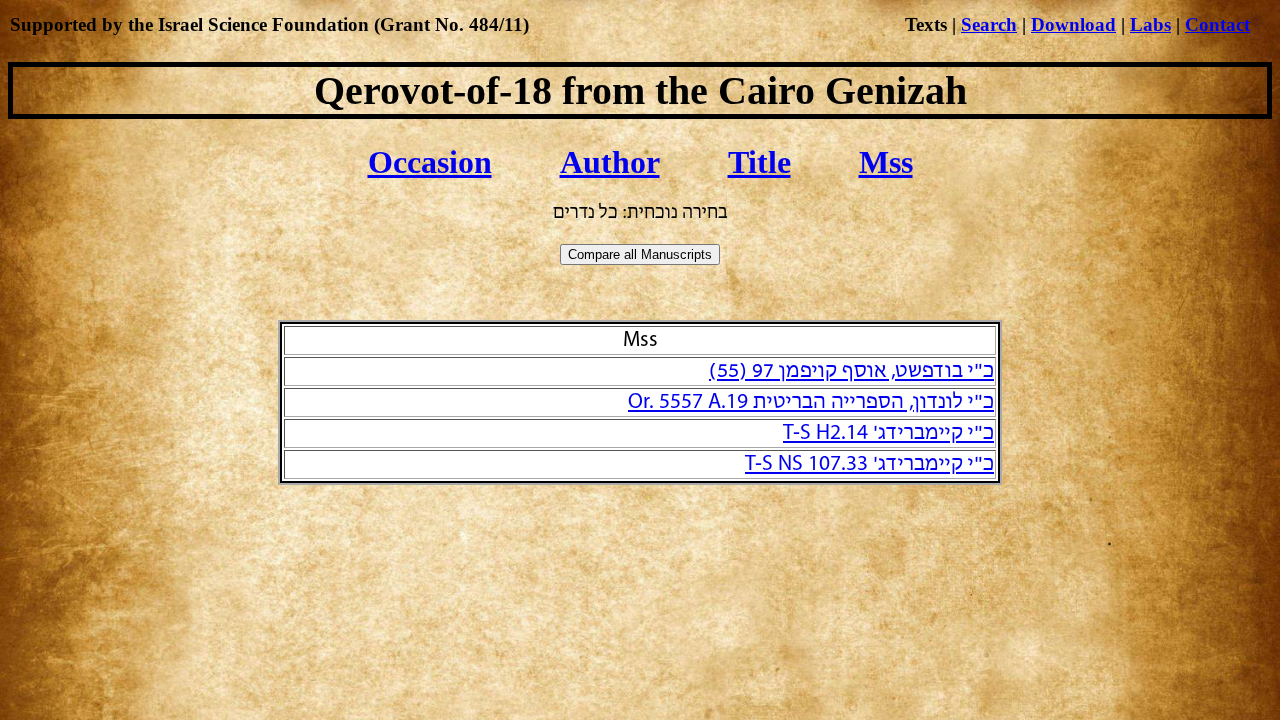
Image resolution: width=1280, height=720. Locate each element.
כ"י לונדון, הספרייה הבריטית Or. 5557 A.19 (811, 402)
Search (989, 24)
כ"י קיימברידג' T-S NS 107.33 (869, 464)
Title (759, 162)
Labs (1150, 24)
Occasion (430, 162)
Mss (886, 162)
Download (1073, 24)
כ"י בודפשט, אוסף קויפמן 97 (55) (851, 371)
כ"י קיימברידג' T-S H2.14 (888, 433)
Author (610, 162)
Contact (1217, 24)
